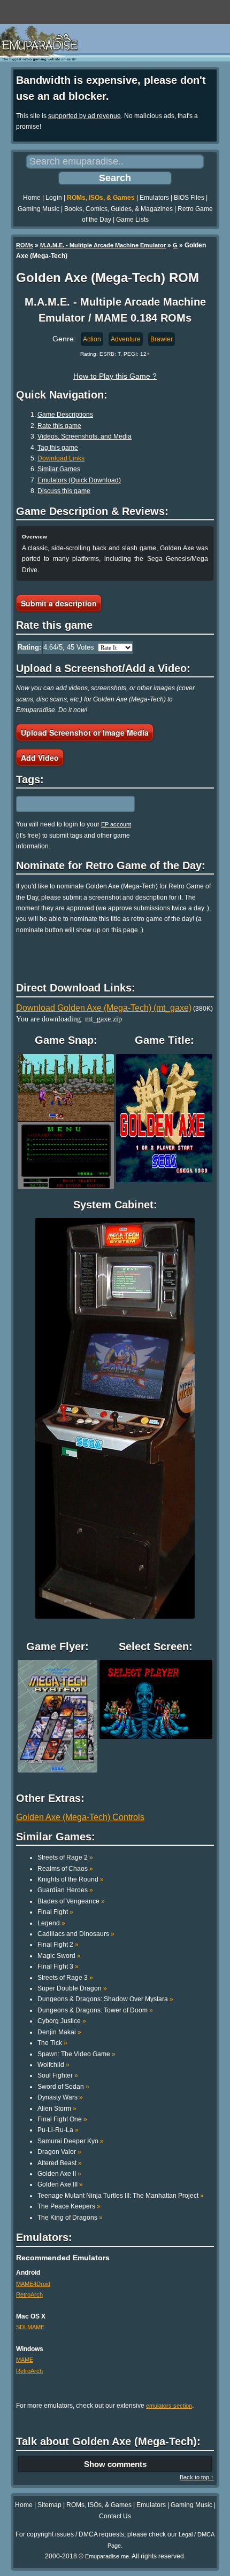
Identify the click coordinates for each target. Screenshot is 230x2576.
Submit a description (59, 603)
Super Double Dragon (72, 1988)
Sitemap (49, 2505)
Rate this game (59, 426)
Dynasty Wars (60, 2097)
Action (92, 339)
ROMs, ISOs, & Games (101, 198)
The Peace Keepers (69, 2206)
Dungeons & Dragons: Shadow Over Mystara (105, 1999)
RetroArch (29, 2294)
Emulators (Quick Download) (79, 480)
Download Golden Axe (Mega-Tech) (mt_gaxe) (104, 1008)
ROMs (25, 245)
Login (54, 198)
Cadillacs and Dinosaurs (76, 1934)
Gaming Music (39, 209)
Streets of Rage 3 (65, 1978)
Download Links (61, 458)
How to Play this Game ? (115, 376)
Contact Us (115, 2516)
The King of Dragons (70, 2218)
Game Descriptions (65, 415)
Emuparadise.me (107, 2556)
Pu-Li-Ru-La (58, 2130)
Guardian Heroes (65, 1890)
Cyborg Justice (62, 2021)
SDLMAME (30, 2327)
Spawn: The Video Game (76, 2054)
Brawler (162, 339)
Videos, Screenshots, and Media (85, 436)
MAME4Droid (33, 2284)
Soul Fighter (58, 2075)
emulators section (169, 2406)
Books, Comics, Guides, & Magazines (118, 209)
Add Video (40, 758)
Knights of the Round (71, 1879)
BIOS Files (189, 198)
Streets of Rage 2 (65, 1857)
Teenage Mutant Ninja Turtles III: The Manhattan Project (121, 2196)
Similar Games (59, 469)
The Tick (52, 2043)
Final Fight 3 (58, 1966)
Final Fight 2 (58, 1945)
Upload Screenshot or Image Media (85, 732)
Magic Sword (59, 1956)
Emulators (154, 198)
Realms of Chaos (65, 1869)
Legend (51, 1923)
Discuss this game (64, 491)
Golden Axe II (59, 2174)
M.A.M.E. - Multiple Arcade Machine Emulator (103, 245)
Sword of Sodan (63, 2087)
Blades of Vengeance (71, 1901)
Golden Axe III (60, 2184)
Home (32, 198)
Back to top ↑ (197, 2477)
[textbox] (63, 804)
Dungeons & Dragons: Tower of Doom (95, 2010)
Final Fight (55, 1912)
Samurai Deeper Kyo (71, 2141)
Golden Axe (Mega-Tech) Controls (80, 1817)
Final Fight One (62, 2119)
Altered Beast (60, 2163)
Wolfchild (53, 2065)
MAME (25, 2360)
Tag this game (58, 448)
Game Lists (132, 220)
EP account (116, 824)
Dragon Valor (59, 2152)
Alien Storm (57, 2109)
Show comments (115, 2464)
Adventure (126, 339)
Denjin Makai (59, 2032)
